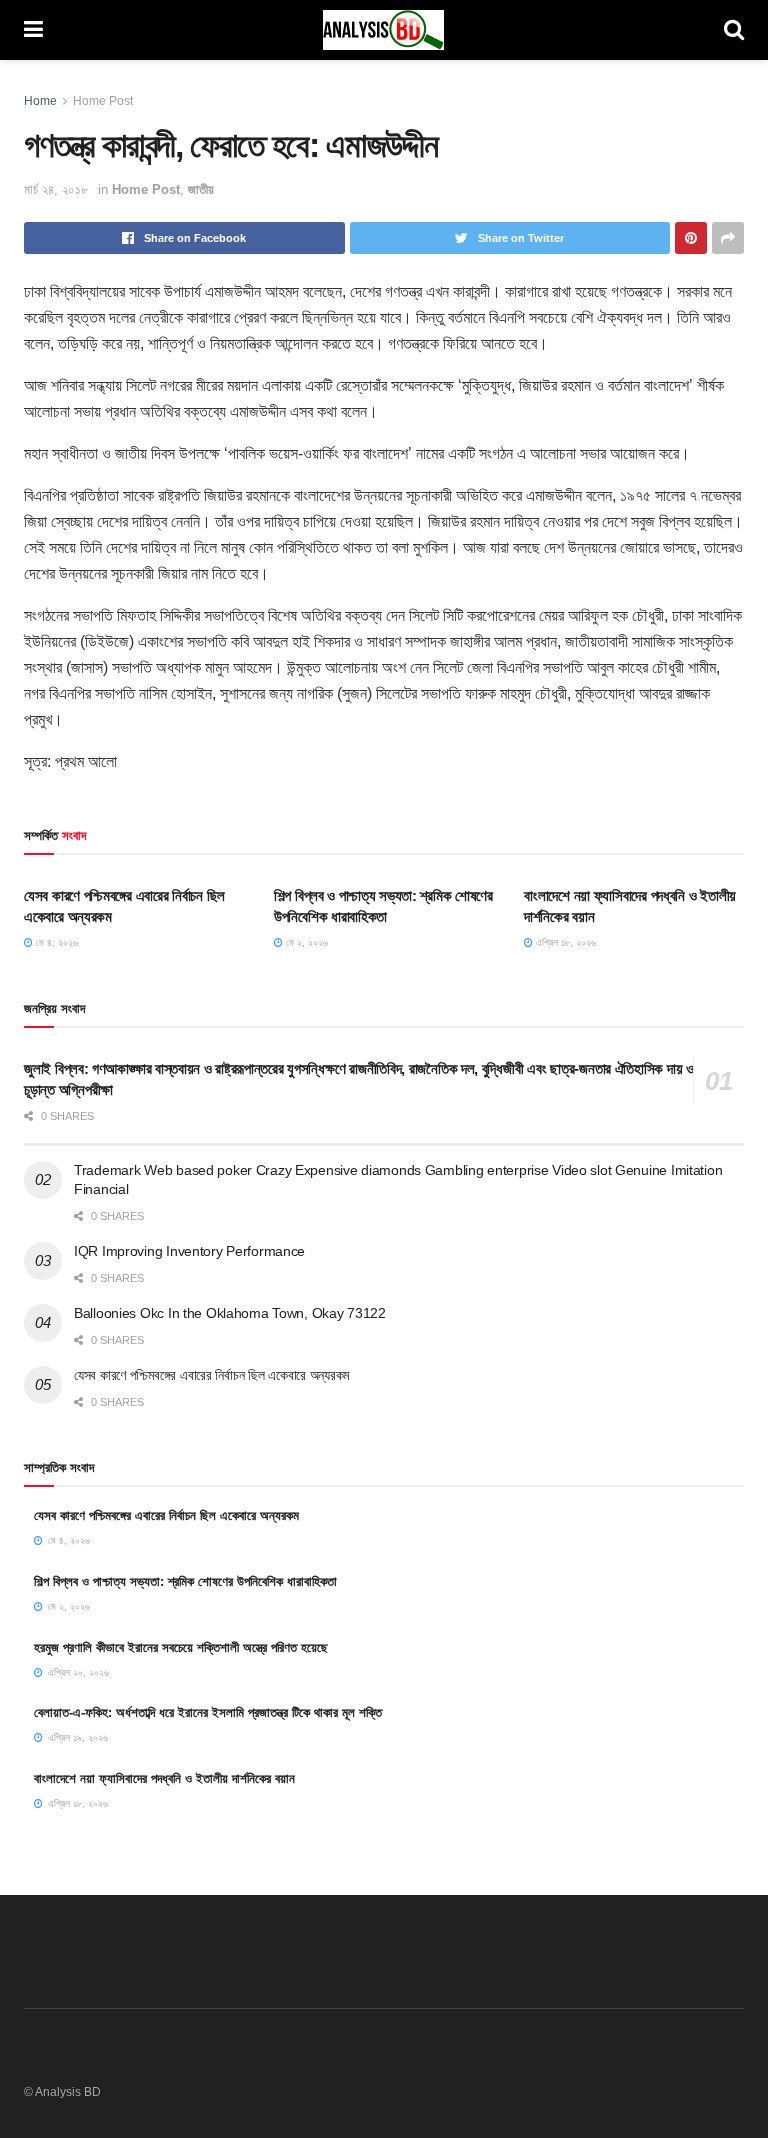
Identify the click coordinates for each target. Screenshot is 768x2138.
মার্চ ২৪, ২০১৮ (56, 189)
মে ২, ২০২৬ (305, 942)
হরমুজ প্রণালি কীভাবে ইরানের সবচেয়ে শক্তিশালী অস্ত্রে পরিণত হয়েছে (181, 1647)
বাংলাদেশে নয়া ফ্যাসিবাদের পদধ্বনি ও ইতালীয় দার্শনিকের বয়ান (164, 1778)
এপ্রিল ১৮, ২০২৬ (564, 942)
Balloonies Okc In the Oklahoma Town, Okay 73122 (230, 1313)
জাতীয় (201, 189)
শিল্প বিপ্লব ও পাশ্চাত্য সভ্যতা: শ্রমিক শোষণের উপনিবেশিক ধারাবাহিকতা (185, 1581)
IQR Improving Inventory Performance (189, 1251)
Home (40, 101)
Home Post (103, 101)
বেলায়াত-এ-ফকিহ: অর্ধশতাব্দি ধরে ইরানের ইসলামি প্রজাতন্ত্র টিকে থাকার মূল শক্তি (208, 1712)
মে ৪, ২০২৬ (55, 942)
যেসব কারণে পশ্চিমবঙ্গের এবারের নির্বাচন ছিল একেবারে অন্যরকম (211, 1375)
